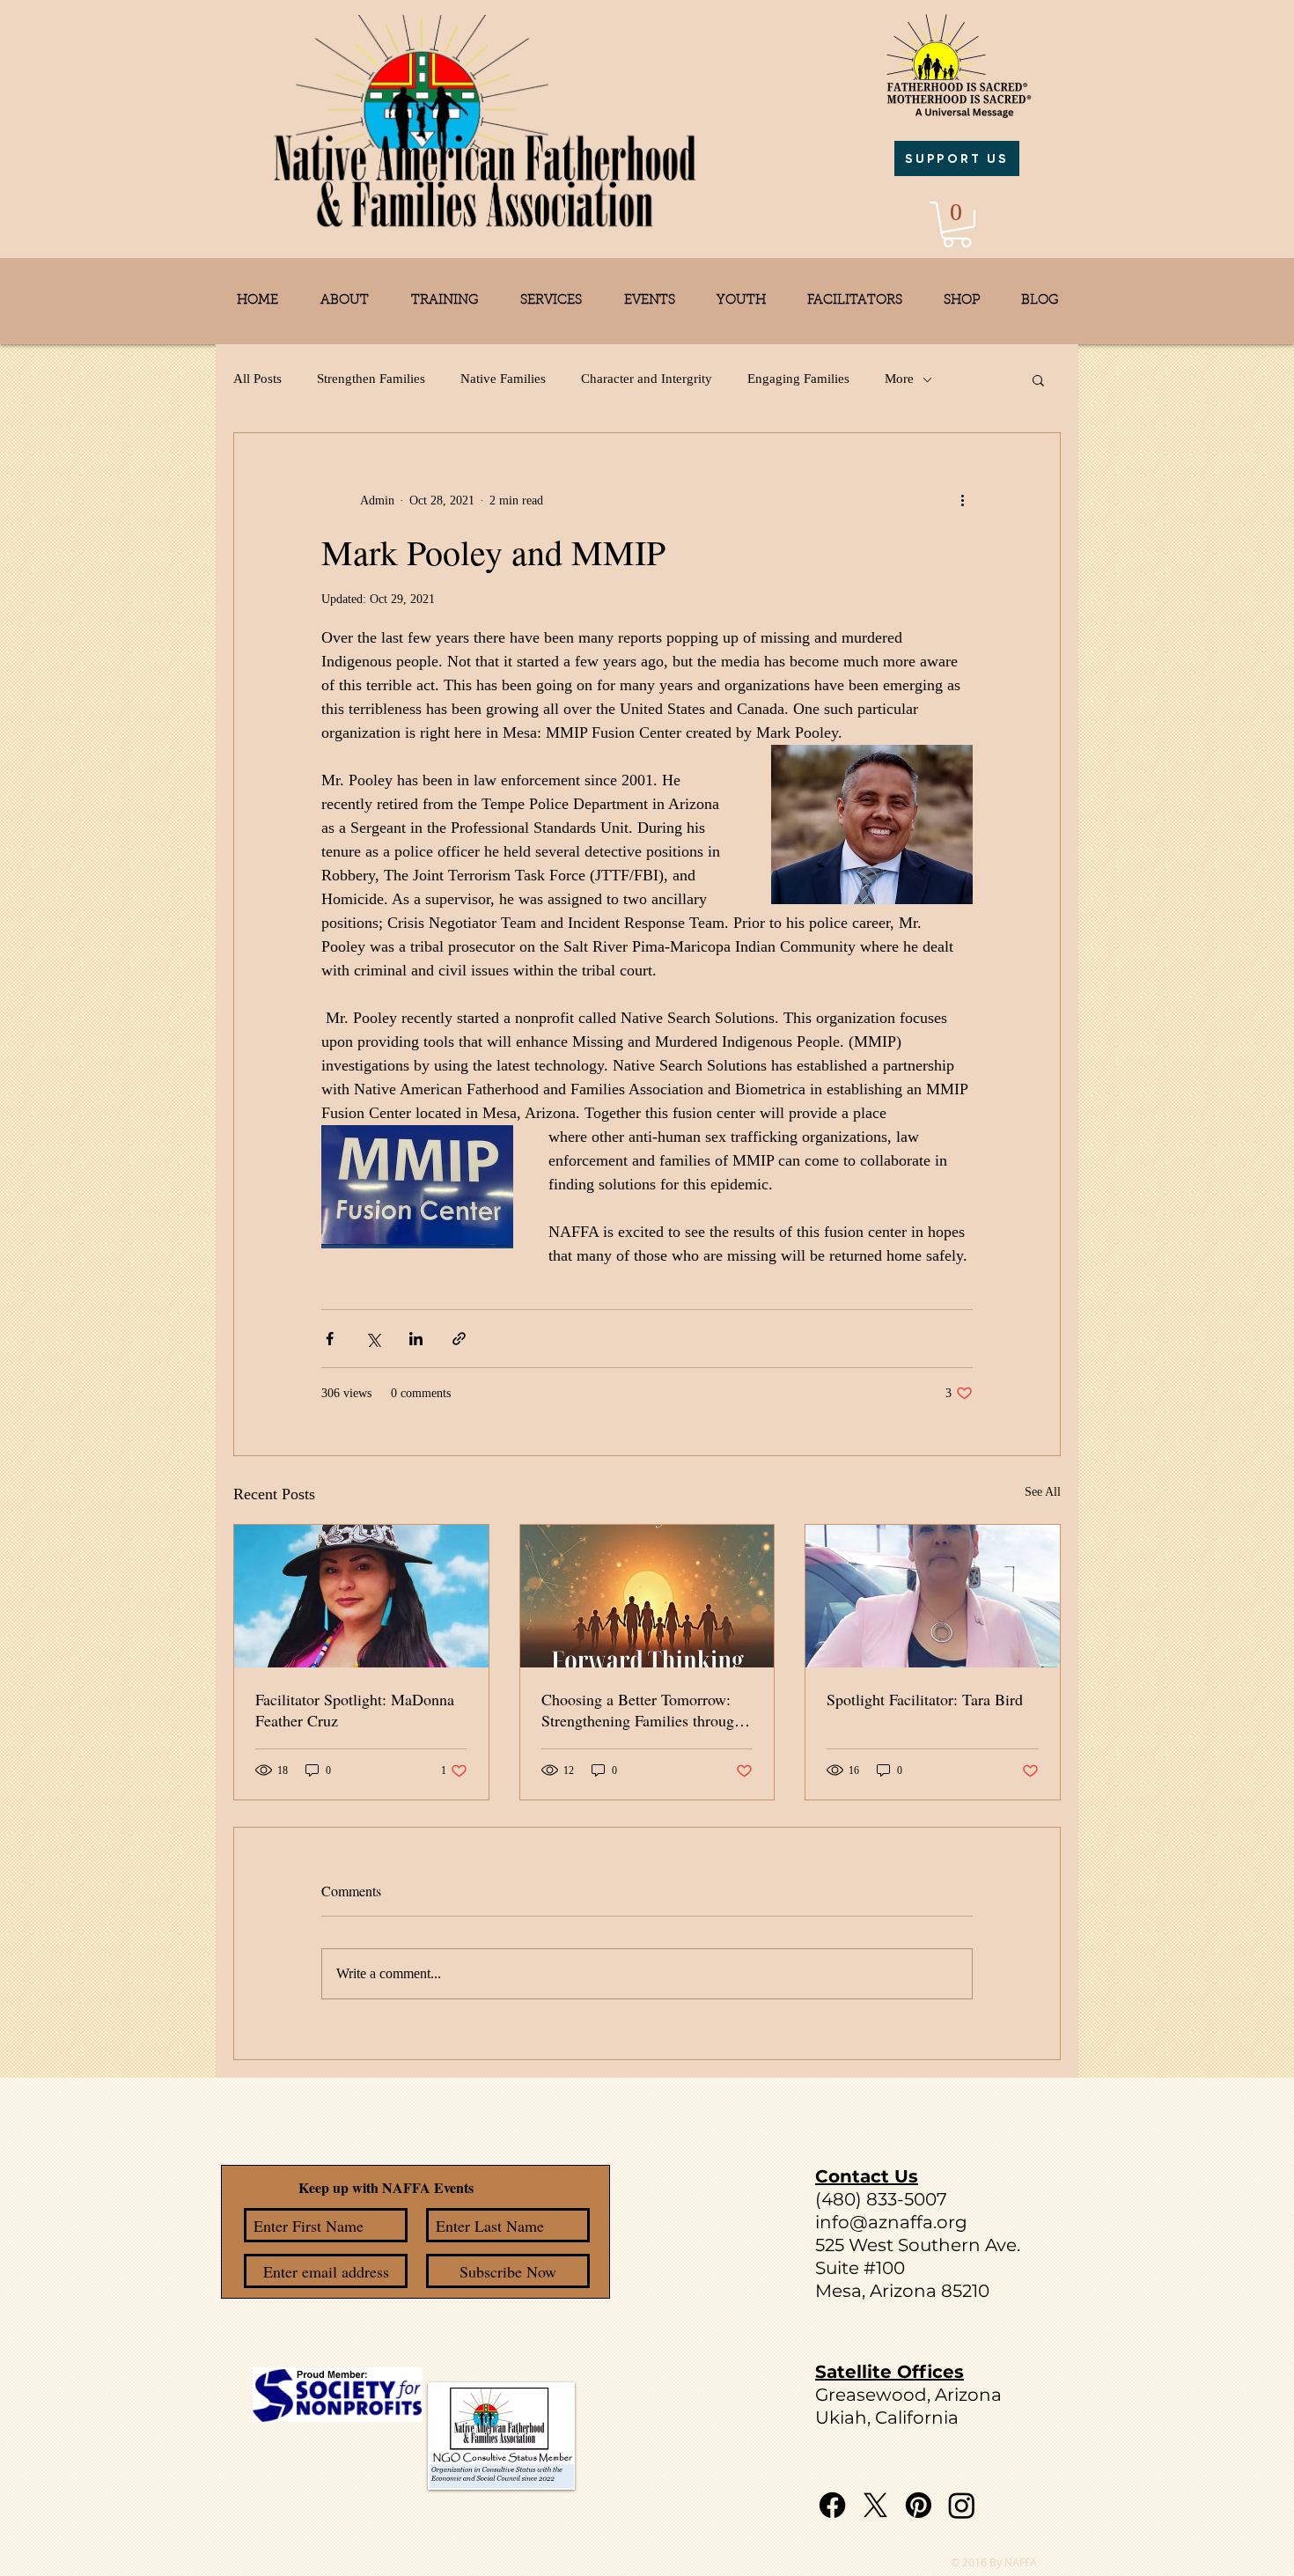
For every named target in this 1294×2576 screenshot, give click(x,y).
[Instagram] (962, 2505)
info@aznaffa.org (891, 2222)
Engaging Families (798, 379)
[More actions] (962, 500)
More (899, 379)
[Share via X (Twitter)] (373, 1339)
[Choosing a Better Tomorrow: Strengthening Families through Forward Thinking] (647, 1596)
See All (1043, 1492)
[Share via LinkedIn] (416, 1339)
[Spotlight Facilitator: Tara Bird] (933, 1596)
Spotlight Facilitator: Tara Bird (925, 1699)
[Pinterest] (919, 2505)
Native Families (503, 379)
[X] (875, 2505)
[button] (957, 224)
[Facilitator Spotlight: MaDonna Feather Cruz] (361, 1596)
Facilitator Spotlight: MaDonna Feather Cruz (355, 1710)
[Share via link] (459, 1339)
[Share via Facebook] (330, 1339)
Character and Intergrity (647, 379)
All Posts (257, 379)
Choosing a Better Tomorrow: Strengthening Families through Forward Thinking (642, 1710)
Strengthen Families (371, 379)
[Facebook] (832, 2505)
